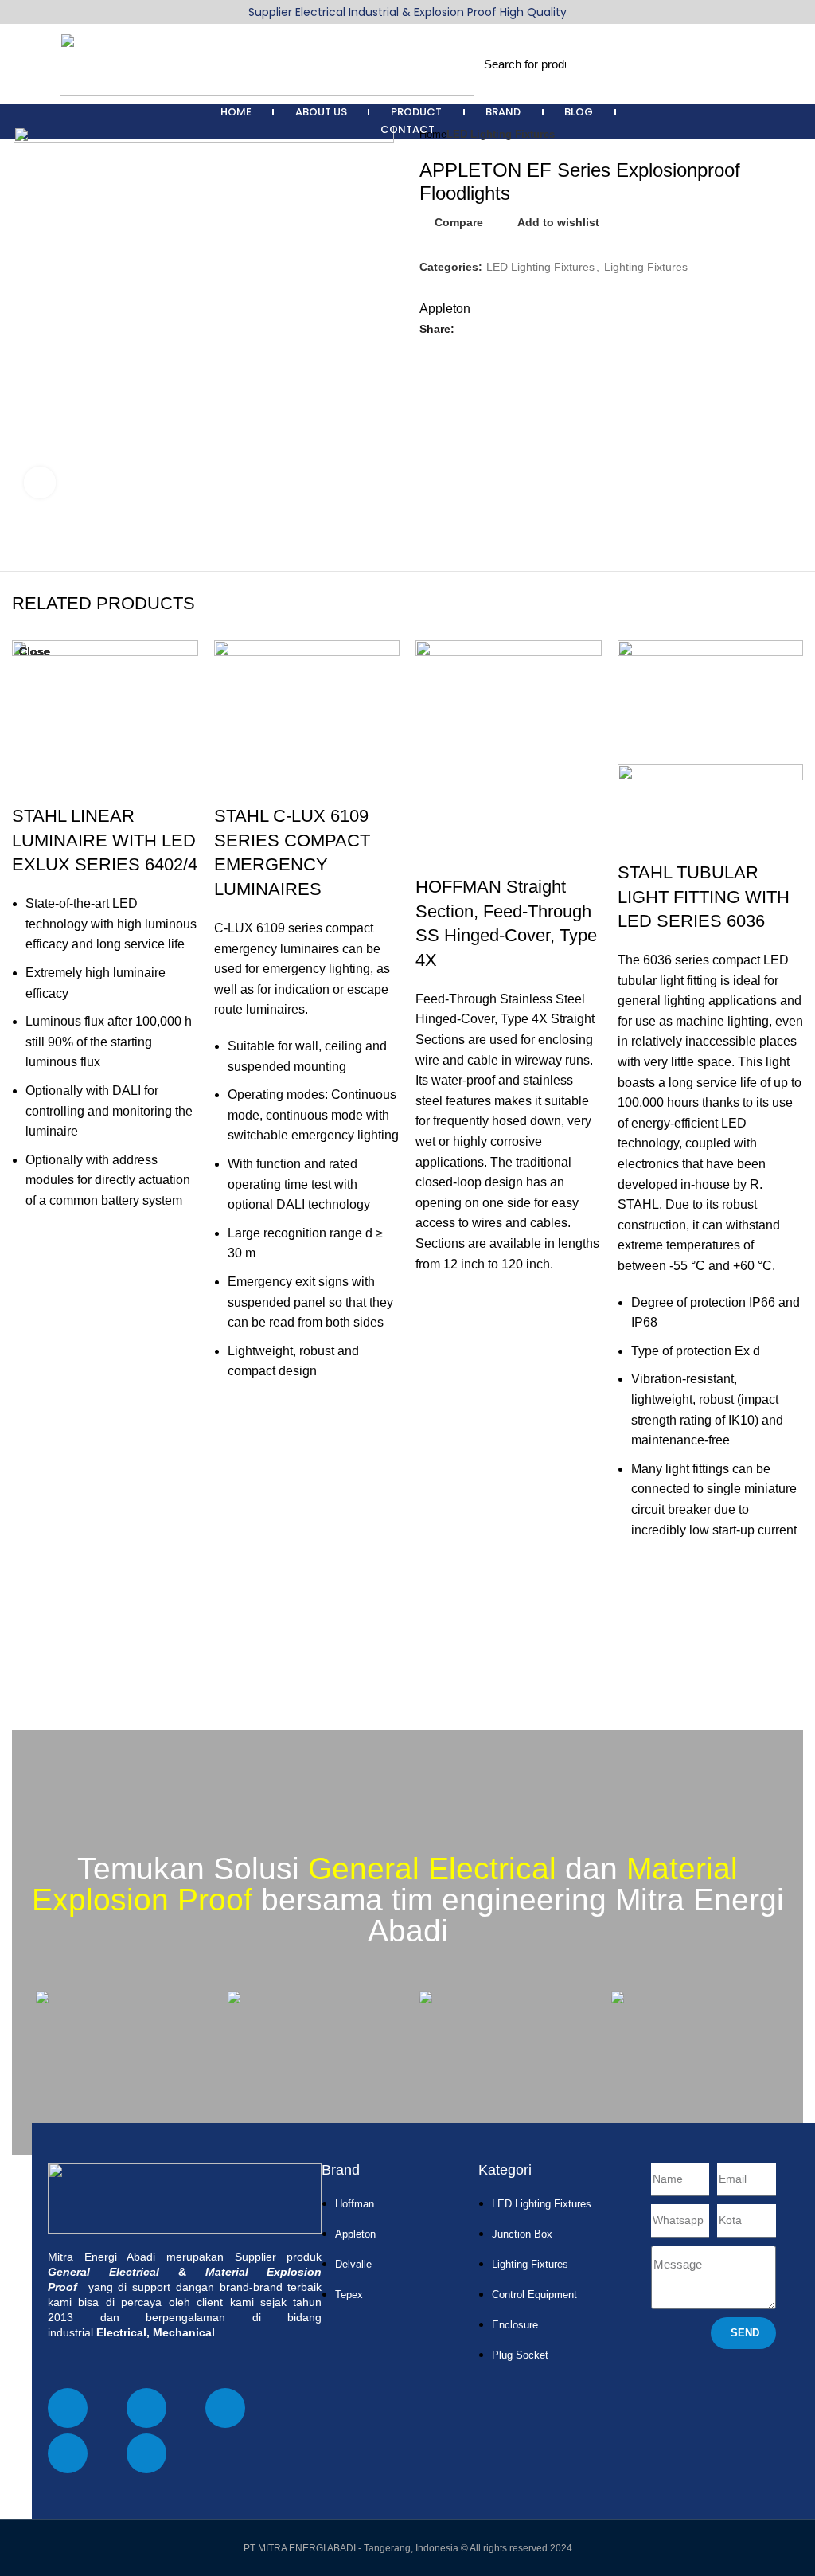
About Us (321, 112)
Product (416, 112)
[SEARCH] (584, 64)
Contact (407, 129)
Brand (503, 112)
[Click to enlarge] (40, 483)
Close (35, 651)
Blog (579, 112)
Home (236, 112)
